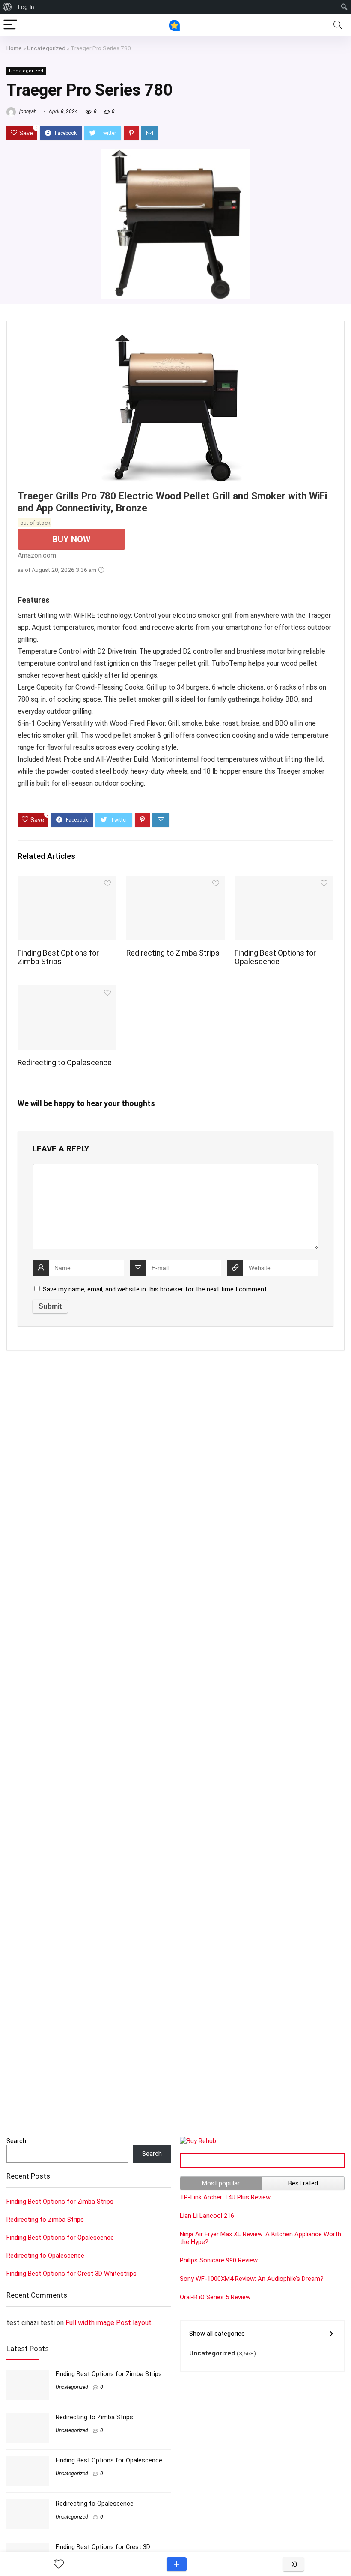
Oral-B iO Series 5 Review (215, 2297)
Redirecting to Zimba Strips (173, 953)
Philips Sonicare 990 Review (219, 2260)
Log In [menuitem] (26, 7)
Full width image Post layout (109, 2323)
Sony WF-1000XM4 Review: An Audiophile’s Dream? (252, 2279)
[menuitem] (7, 7)
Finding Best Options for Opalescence (275, 957)
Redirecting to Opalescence (65, 1063)
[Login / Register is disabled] (293, 2564)
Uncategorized (46, 48)
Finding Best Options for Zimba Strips (58, 957)
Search (16, 2141)
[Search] (338, 25)
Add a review (177, 2564)
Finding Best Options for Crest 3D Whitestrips (71, 2274)
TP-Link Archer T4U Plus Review (225, 2197)
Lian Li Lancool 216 (207, 2216)
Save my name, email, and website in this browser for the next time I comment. (155, 1289)
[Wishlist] (59, 2564)
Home (14, 48)
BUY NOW (71, 539)
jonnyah (27, 111)
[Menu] (10, 25)
